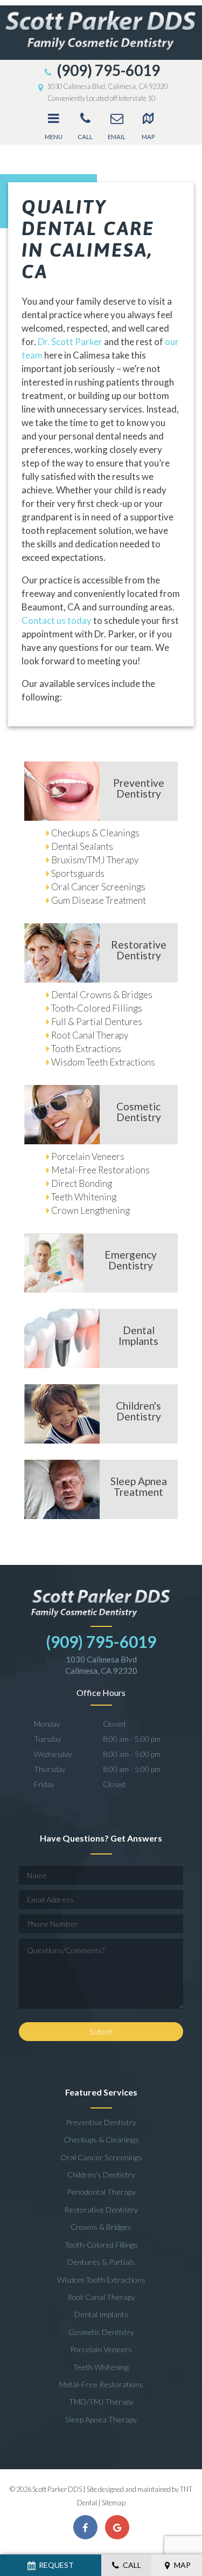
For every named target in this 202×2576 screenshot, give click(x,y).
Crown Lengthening (90, 1210)
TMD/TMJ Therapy (101, 2402)
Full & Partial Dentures (97, 1022)
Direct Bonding (82, 1183)
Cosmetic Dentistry (101, 2332)
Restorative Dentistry (101, 2210)
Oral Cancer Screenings (98, 887)
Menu (54, 137)
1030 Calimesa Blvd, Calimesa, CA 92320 (107, 86)
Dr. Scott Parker (70, 342)
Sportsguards (78, 873)
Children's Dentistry (101, 2175)
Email (117, 137)
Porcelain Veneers (88, 1156)
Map (148, 137)
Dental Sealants (82, 846)
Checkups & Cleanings (95, 833)
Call (85, 137)
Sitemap (114, 2503)
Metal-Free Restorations (100, 1170)
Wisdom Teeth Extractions (103, 1062)
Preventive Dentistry (101, 2122)
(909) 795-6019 (107, 70)
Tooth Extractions (86, 1049)
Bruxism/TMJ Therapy (95, 860)
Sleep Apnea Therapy (101, 2419)
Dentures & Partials (101, 2262)
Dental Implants (101, 2314)
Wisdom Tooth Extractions (101, 2280)
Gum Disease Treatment (99, 900)
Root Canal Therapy (90, 1035)
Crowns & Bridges (101, 2227)
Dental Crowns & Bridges (102, 995)
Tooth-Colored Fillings (97, 1008)
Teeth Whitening (84, 1197)
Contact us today (57, 620)
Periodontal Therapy (101, 2192)
